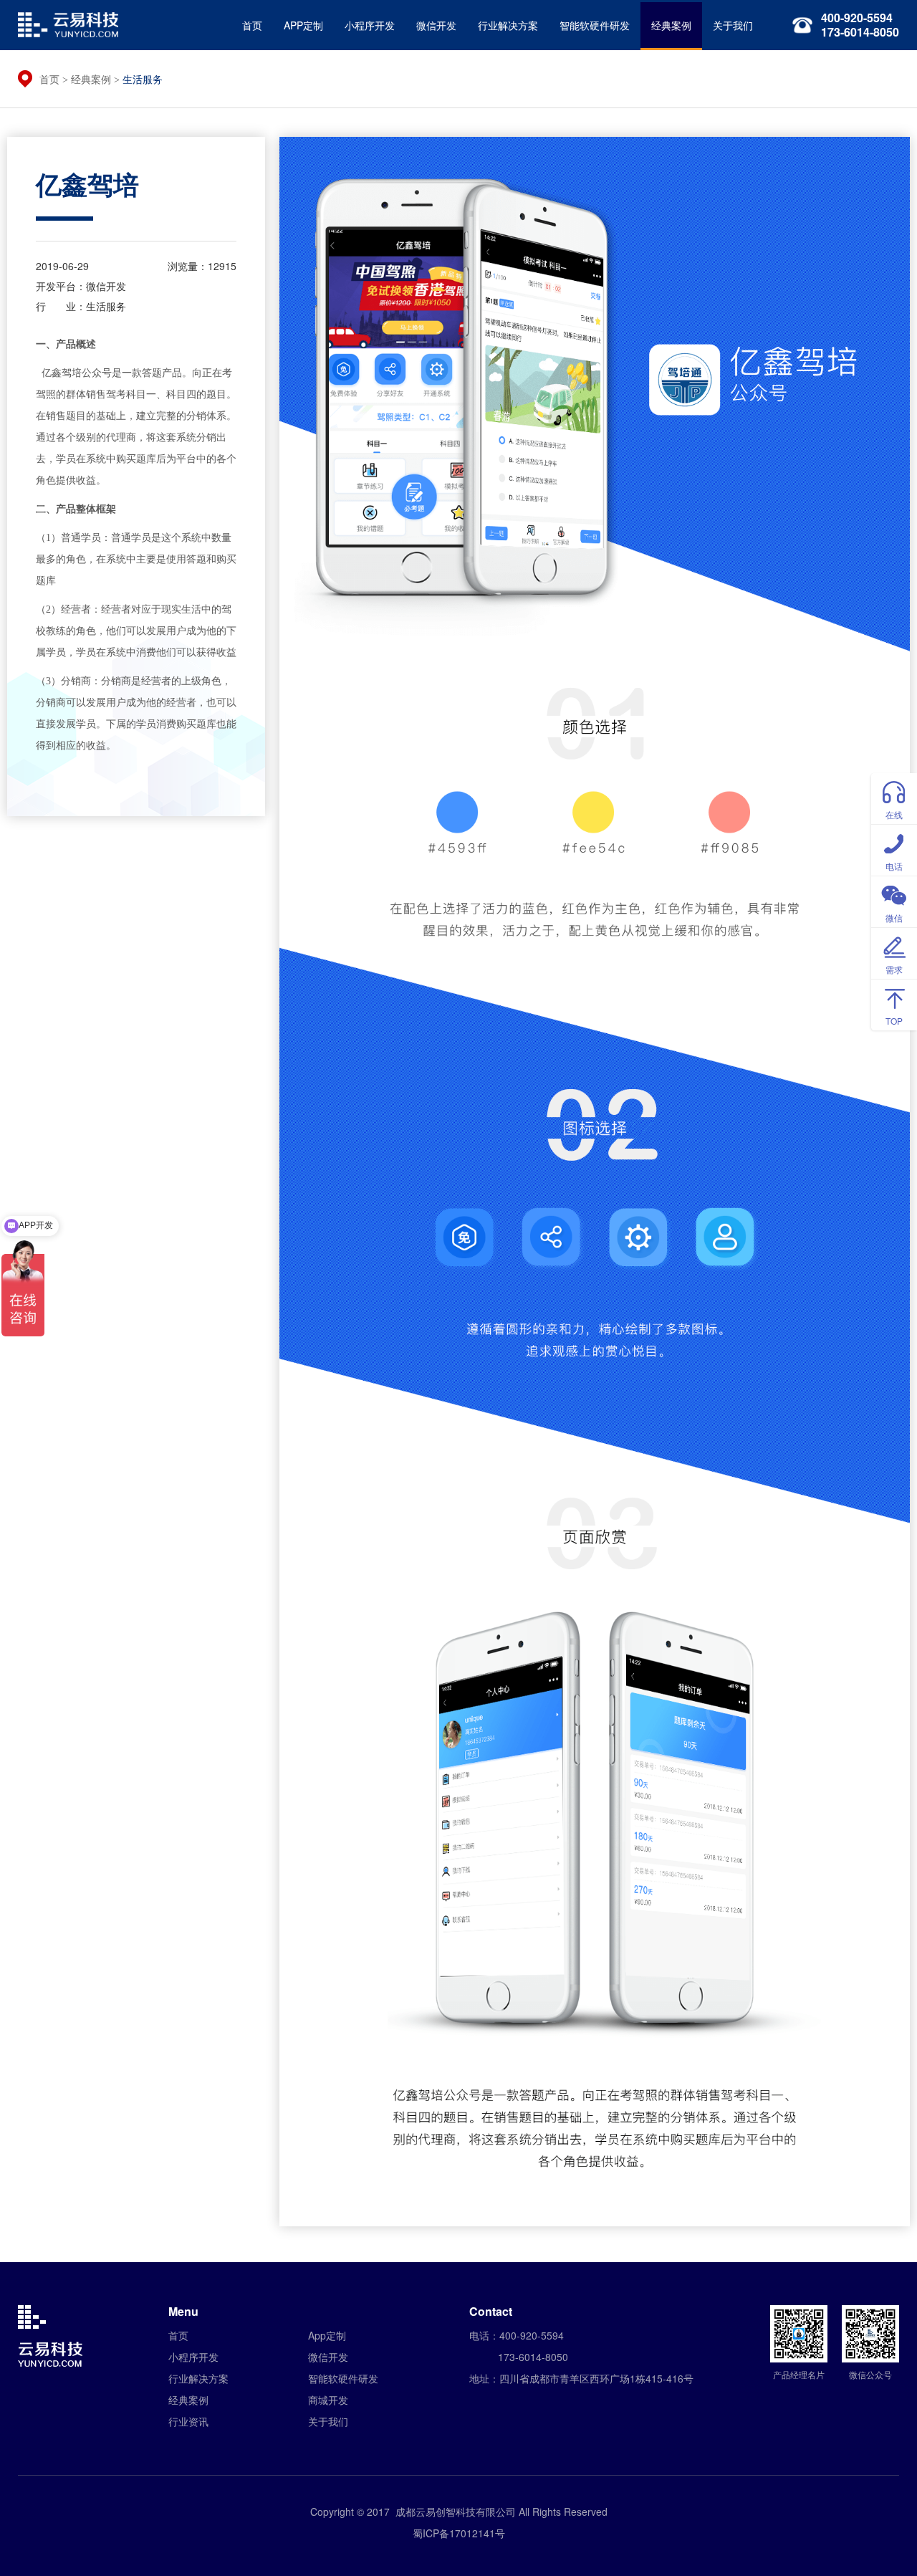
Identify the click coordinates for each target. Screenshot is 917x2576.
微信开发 (436, 25)
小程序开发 (370, 25)
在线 (894, 814)
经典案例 (671, 25)
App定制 (327, 2335)
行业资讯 (188, 2421)
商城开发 (328, 2400)
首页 (252, 25)
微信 (894, 918)
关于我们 (733, 25)
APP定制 (303, 25)
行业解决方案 (508, 25)
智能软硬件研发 (595, 25)
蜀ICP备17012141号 (459, 2533)
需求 (894, 969)
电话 (894, 866)
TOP (894, 1021)
